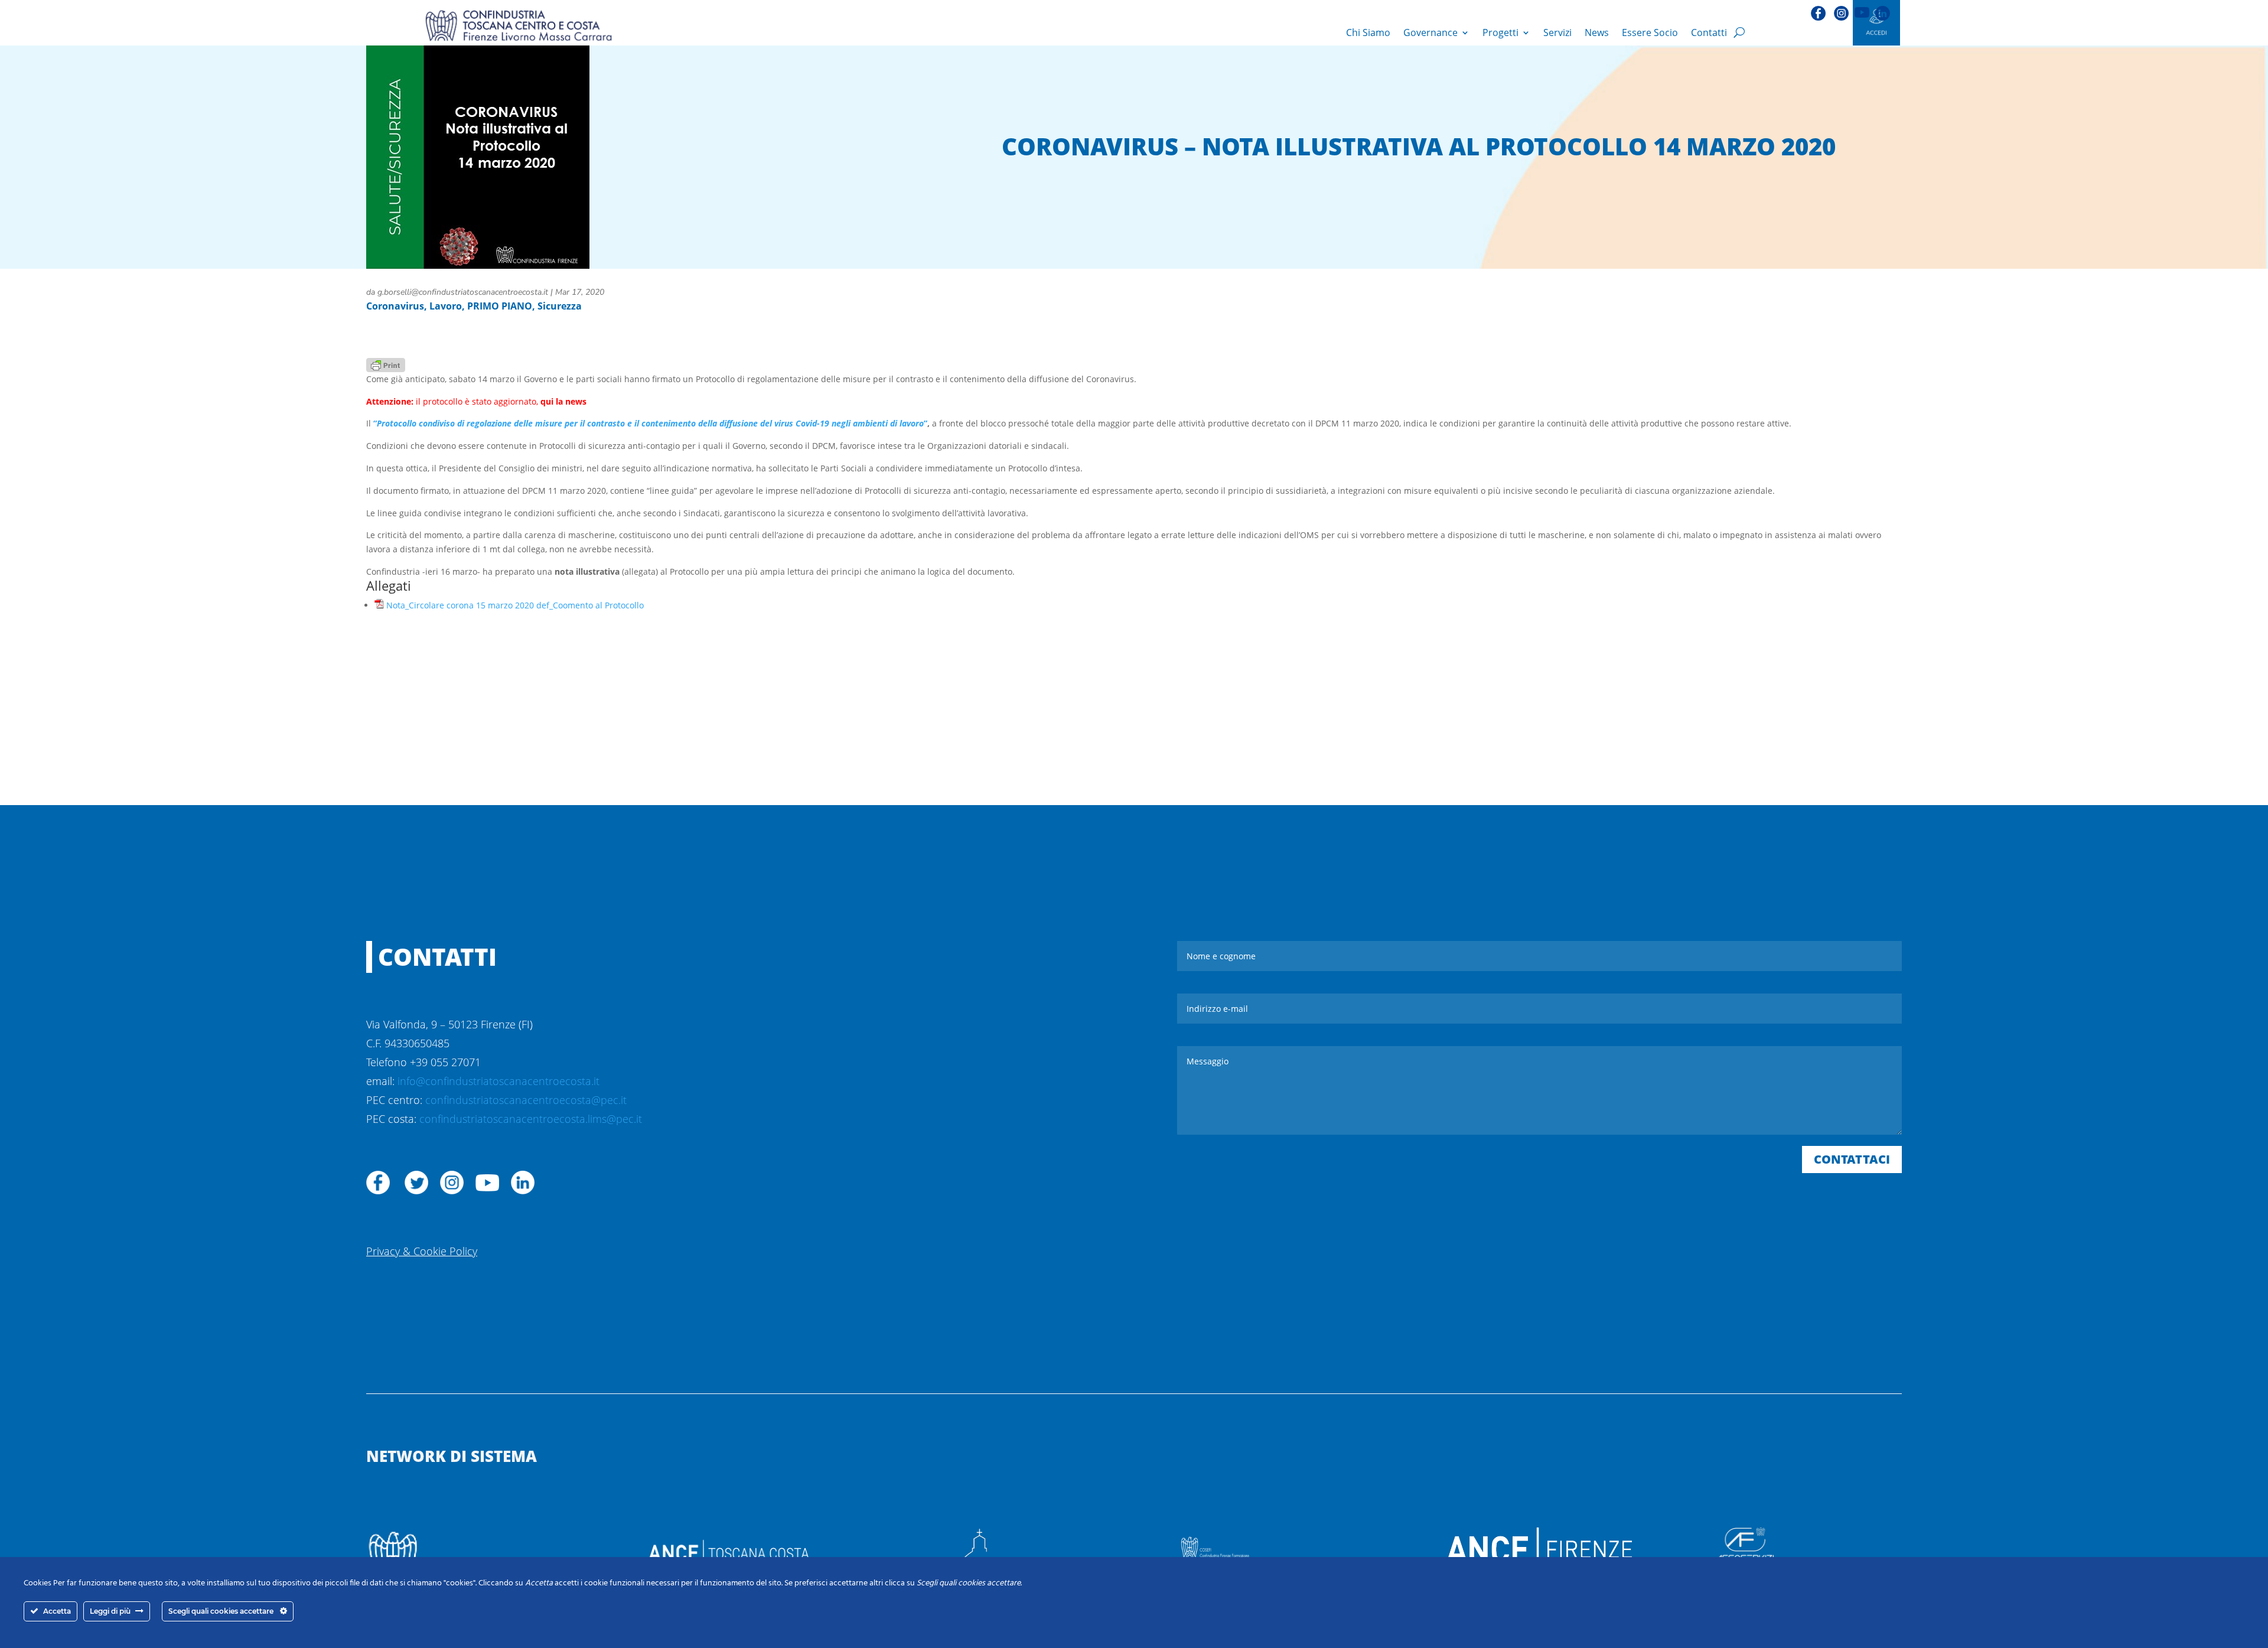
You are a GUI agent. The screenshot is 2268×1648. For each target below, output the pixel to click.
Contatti (1709, 32)
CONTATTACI (1852, 1159)
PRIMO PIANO (500, 306)
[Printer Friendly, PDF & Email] (386, 364)
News (1597, 32)
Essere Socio (1650, 32)
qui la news (563, 401)
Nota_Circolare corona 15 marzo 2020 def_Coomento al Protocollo (515, 605)
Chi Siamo (1368, 32)
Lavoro (446, 306)
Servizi (1557, 32)
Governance (1430, 32)
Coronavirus (395, 306)
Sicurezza (560, 306)
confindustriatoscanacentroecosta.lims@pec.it (531, 1119)
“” (650, 423)
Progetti (1500, 32)
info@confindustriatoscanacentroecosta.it (498, 1081)
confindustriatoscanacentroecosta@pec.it (526, 1100)
